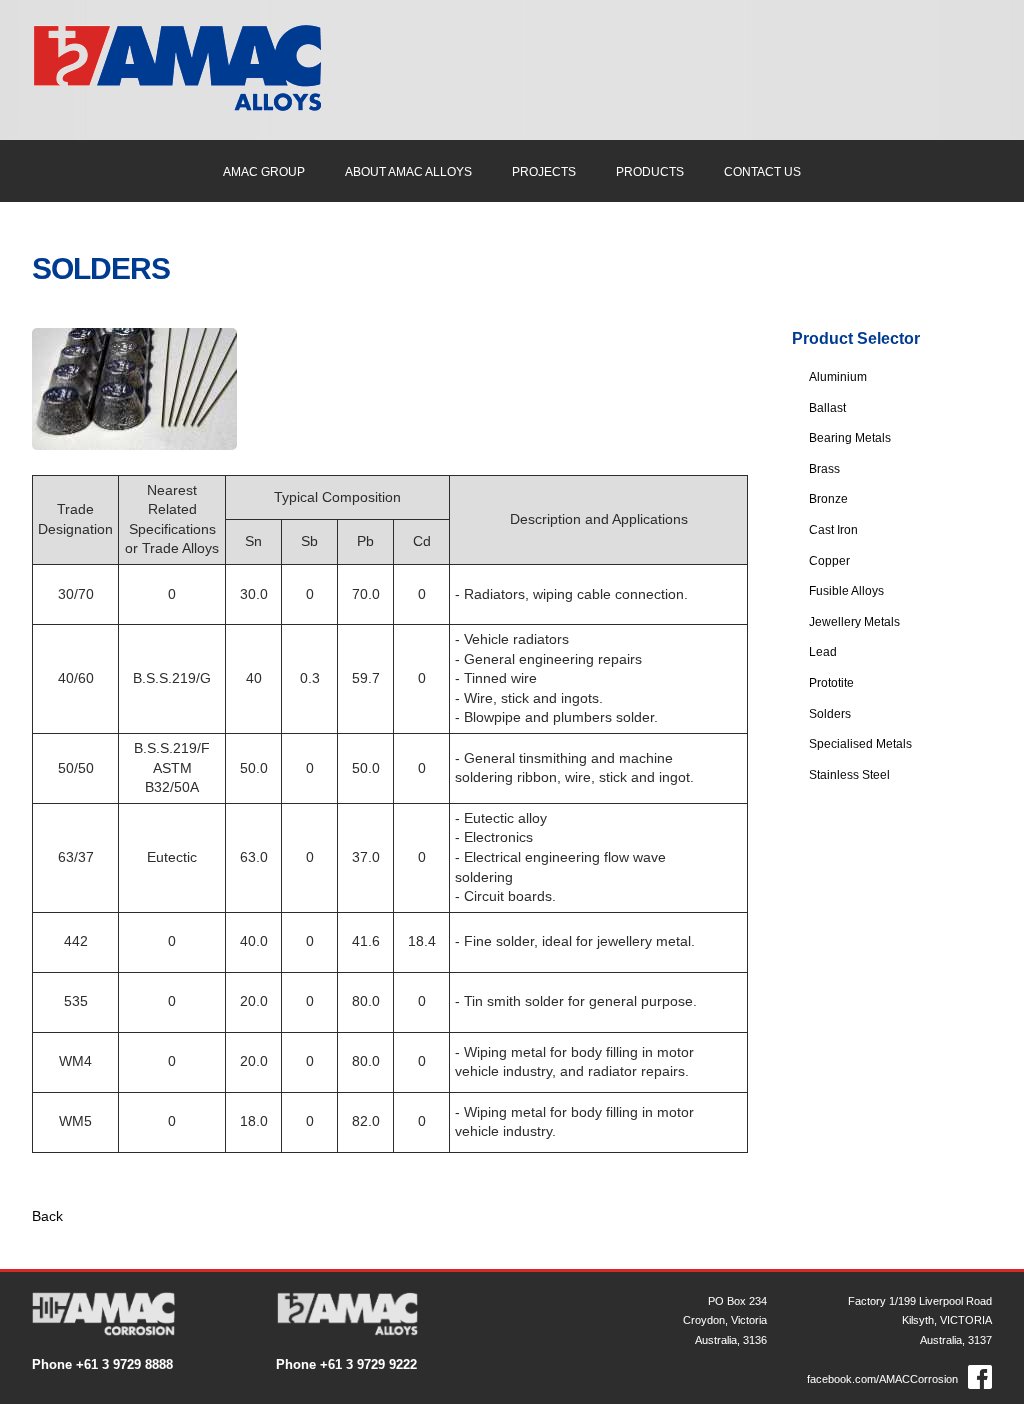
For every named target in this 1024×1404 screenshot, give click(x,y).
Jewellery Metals (854, 622)
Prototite (831, 683)
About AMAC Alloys (408, 172)
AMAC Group (264, 172)
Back (47, 1216)
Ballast (827, 408)
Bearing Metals (850, 438)
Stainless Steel (849, 775)
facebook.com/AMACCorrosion (882, 1379)
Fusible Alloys (846, 591)
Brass (824, 469)
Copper (829, 561)
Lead (823, 652)
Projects (544, 172)
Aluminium (838, 377)
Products (650, 172)
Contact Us (762, 172)
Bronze (828, 499)
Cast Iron (833, 530)
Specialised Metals (860, 744)
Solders (830, 714)
